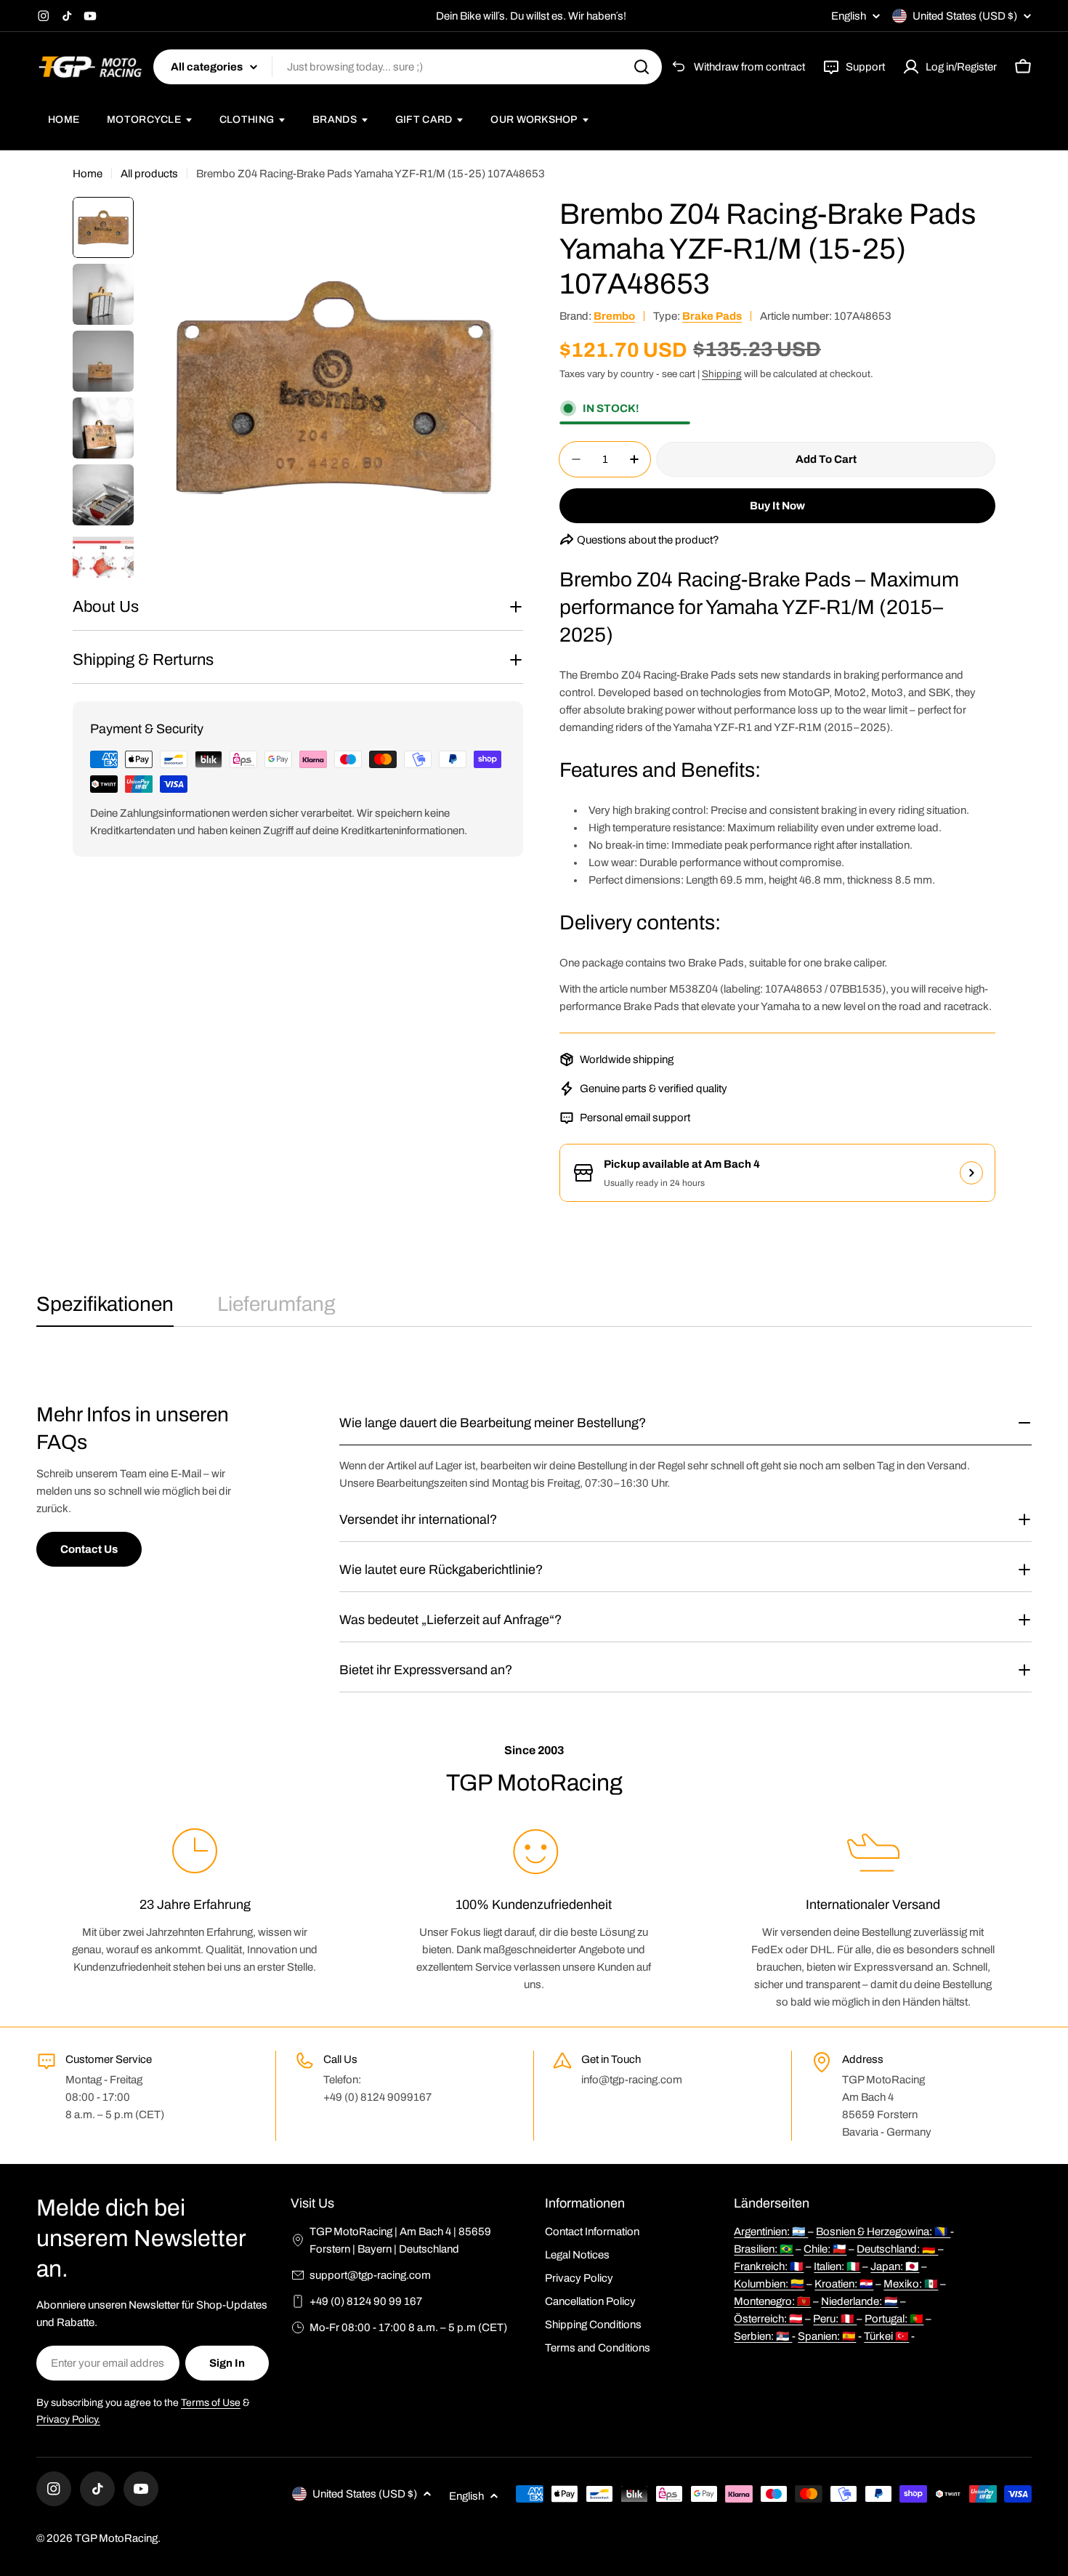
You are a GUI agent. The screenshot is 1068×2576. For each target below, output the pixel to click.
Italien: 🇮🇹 (837, 2266)
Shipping (722, 374)
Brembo (614, 316)
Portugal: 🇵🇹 (894, 2319)
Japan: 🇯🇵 (895, 2266)
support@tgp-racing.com (370, 2275)
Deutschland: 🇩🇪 (897, 2249)
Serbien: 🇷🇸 (763, 2336)
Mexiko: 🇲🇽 (911, 2284)
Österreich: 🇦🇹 (768, 2319)
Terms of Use (211, 2403)
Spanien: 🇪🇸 (827, 2336)
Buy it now (777, 506)
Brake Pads (712, 316)
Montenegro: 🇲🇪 (772, 2301)
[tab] (105, 1309)
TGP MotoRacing (116, 2538)
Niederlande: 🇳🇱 (859, 2301)
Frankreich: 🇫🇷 (769, 2266)
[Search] (642, 67)
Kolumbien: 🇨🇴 (769, 2284)
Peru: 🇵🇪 (835, 2319)
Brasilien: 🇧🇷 (764, 2249)
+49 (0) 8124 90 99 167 (366, 2301)
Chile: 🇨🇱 (825, 2249)
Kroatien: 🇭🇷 (844, 2284)
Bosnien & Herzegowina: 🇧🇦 (883, 2232)
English (849, 16)
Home (88, 174)
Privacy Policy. (68, 2419)
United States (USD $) (965, 16)
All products (149, 174)
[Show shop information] (971, 1173)
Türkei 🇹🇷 (886, 2336)
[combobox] (408, 67)
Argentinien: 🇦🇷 (771, 2232)
